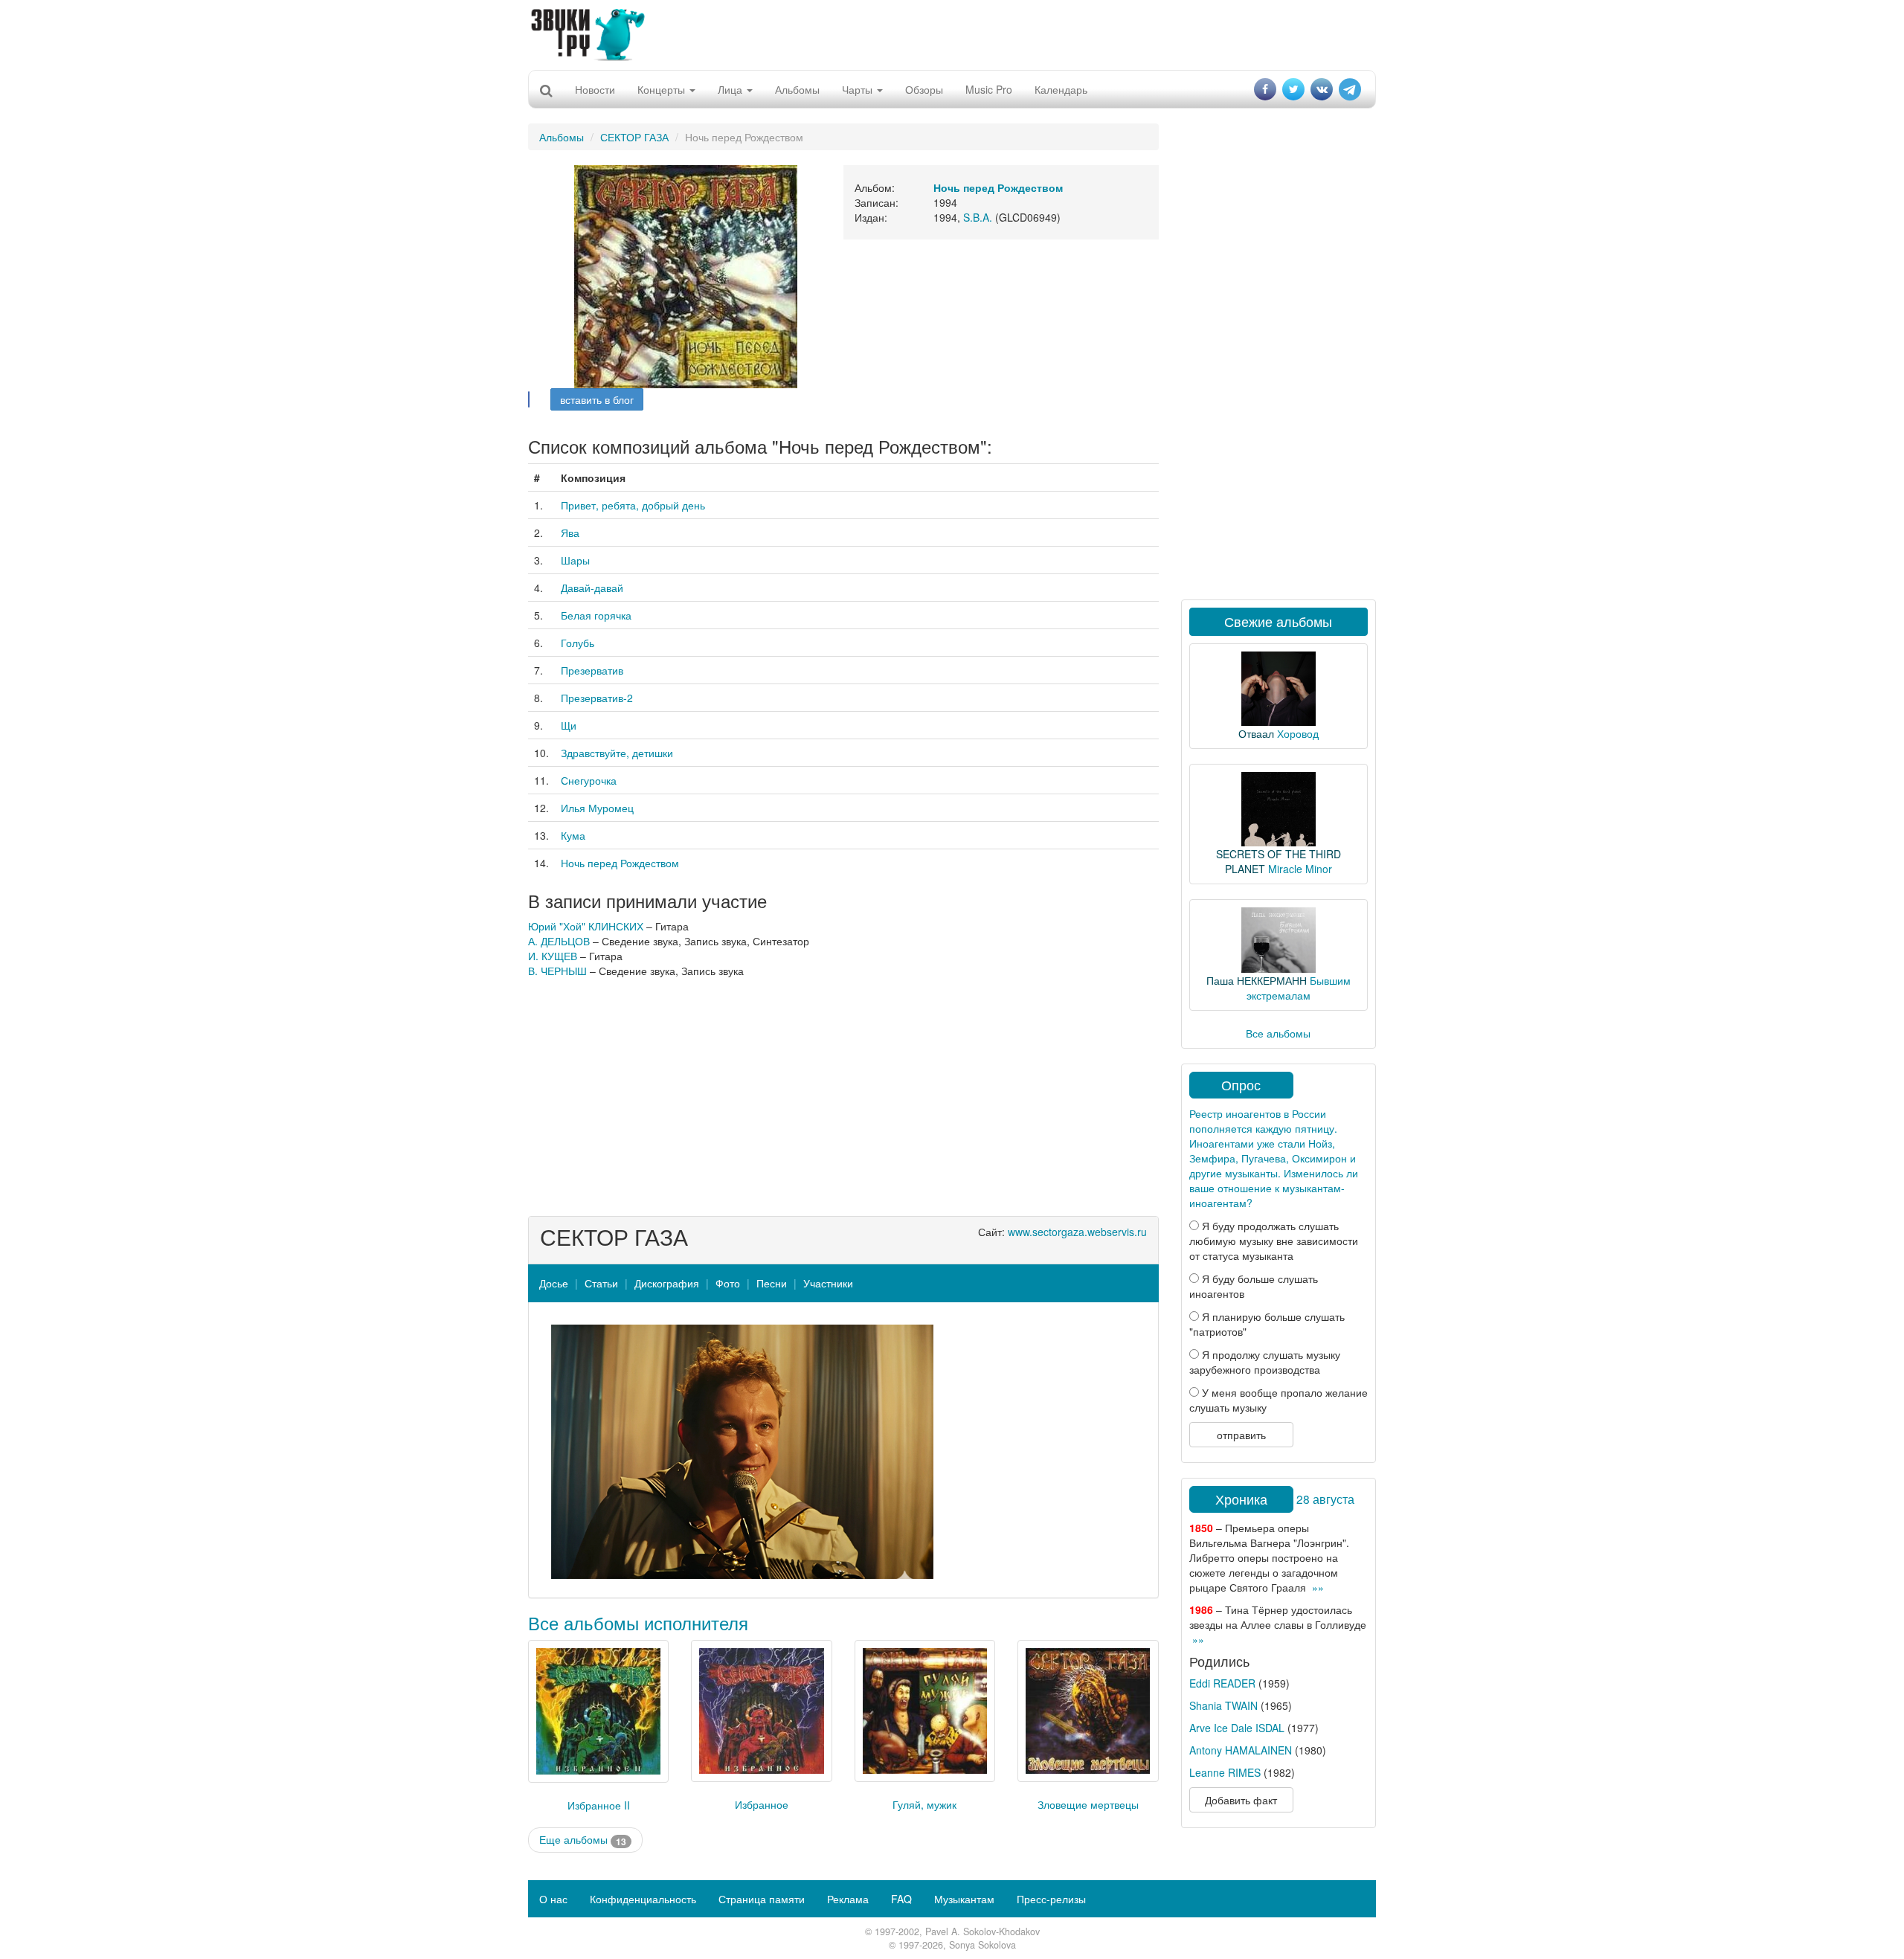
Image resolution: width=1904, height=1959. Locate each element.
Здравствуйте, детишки (617, 753)
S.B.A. (978, 217)
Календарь (1061, 89)
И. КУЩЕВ (553, 956)
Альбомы (797, 89)
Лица (731, 89)
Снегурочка (589, 780)
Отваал (1256, 733)
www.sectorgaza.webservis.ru (1077, 1232)
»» (1318, 1587)
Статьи (601, 1283)
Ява (570, 533)
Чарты (859, 89)
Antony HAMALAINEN (1241, 1750)
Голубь (578, 643)
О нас (553, 1899)
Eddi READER (1222, 1683)
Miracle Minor (1300, 869)
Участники (828, 1283)
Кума (573, 835)
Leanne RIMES (1225, 1772)
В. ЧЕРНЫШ (557, 971)
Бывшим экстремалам (1299, 988)
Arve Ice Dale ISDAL (1237, 1728)
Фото (728, 1283)
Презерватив (592, 670)
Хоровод (1298, 733)
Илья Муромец (597, 808)
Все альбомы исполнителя (638, 1622)
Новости (595, 89)
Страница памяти (762, 1899)
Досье (554, 1283)
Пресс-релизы (1051, 1899)
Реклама (848, 1899)
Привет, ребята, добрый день (633, 505)
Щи (569, 725)
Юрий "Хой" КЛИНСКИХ (586, 926)
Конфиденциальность (643, 1899)
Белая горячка (596, 615)
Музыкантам (964, 1899)
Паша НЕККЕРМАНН (1257, 980)
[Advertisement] (952, 33)
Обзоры (924, 89)
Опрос (1241, 1084)
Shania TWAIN (1223, 1705)
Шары (575, 560)
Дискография (667, 1283)
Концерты (663, 89)
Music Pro (989, 89)
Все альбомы (1278, 1033)
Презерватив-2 (597, 698)
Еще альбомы (583, 1840)
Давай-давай (592, 588)
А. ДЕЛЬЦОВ (559, 941)
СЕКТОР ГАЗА (634, 137)
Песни (772, 1283)
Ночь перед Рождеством (620, 863)
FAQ (901, 1899)
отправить (1241, 1435)
